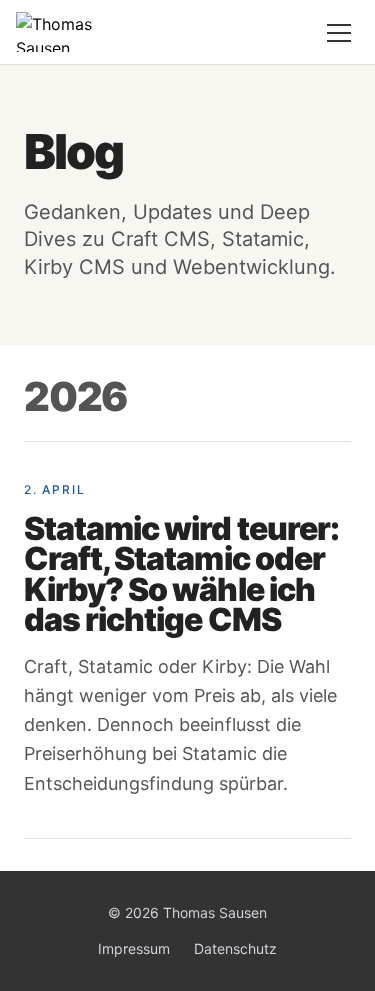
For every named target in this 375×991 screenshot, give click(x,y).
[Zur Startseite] (69, 32)
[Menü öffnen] (339, 32)
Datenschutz (235, 948)
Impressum (134, 948)
